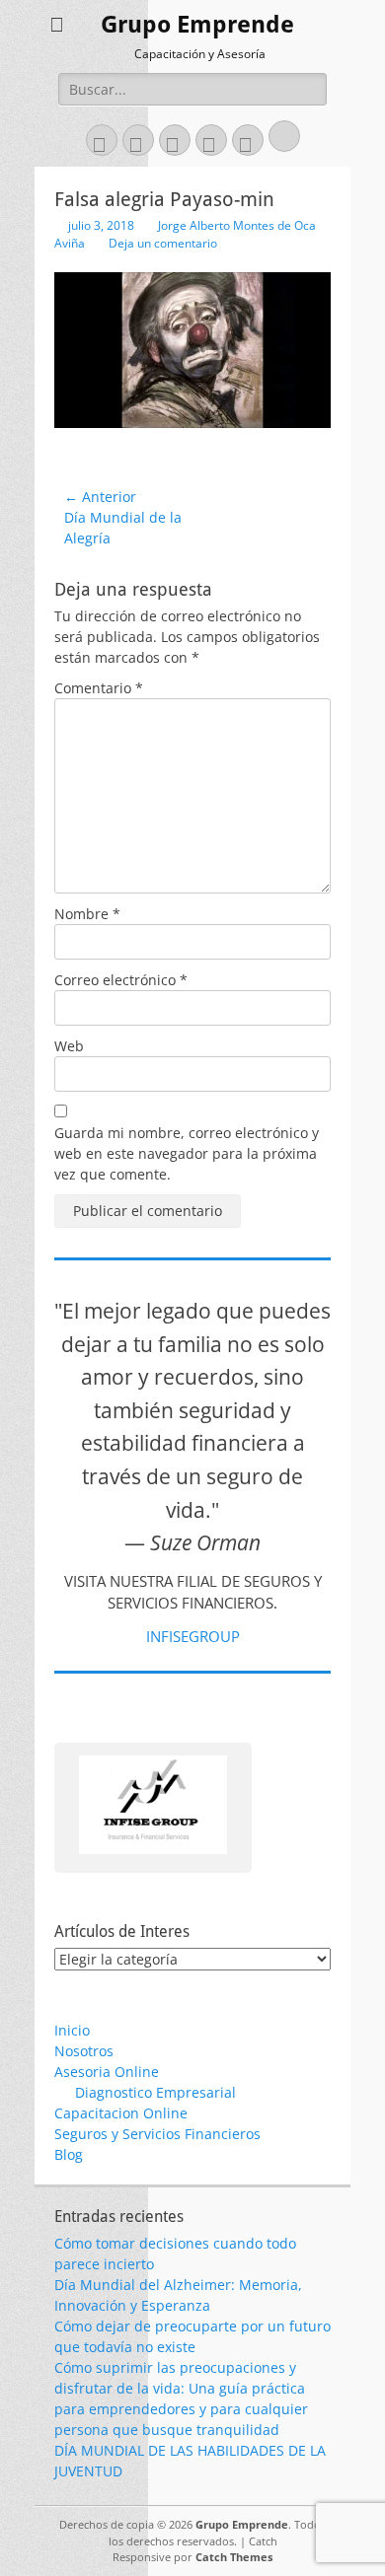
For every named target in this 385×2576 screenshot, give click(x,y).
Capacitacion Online (121, 2113)
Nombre (87, 914)
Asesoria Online (107, 2072)
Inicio (72, 2030)
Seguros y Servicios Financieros (157, 2134)
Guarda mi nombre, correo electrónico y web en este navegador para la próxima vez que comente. (187, 1153)
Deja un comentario (163, 243)
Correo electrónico (121, 980)
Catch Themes (234, 2557)
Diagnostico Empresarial (155, 2092)
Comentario (99, 688)
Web (69, 1046)
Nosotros (84, 2051)
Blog (69, 2154)
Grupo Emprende (197, 25)
